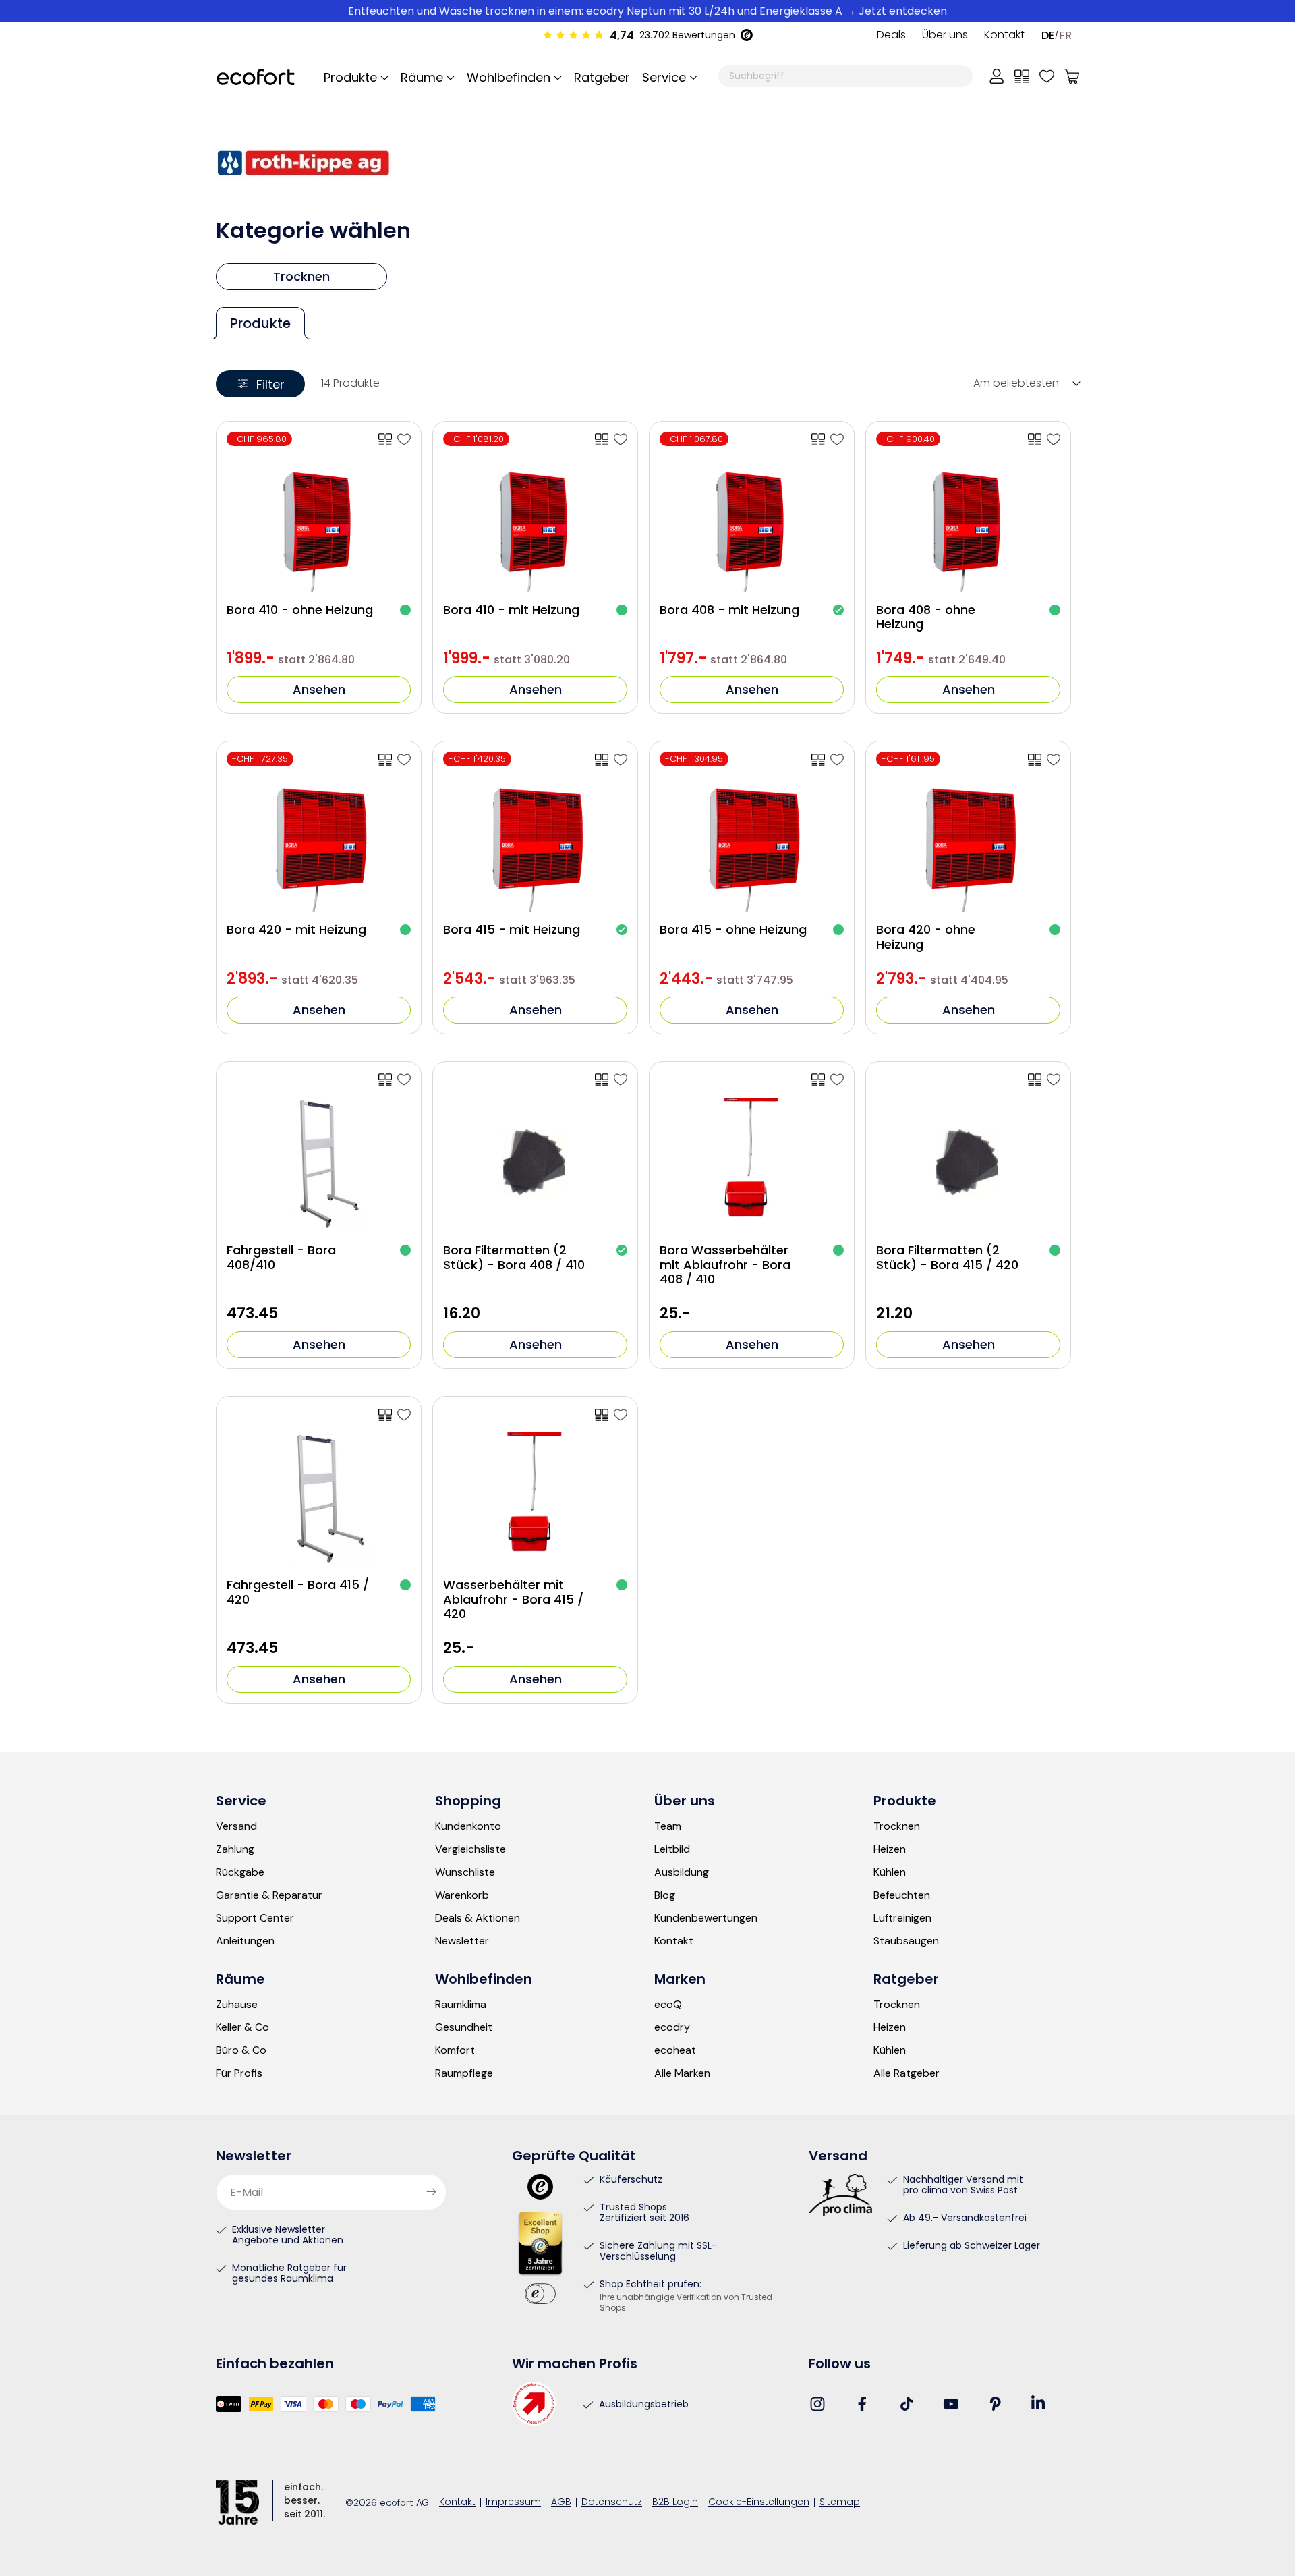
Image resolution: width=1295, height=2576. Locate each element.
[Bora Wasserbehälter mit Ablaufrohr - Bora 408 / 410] (837, 1080)
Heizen (890, 1849)
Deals (891, 36)
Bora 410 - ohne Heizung (300, 610)
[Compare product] (385, 439)
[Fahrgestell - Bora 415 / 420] (404, 1415)
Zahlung (235, 1849)
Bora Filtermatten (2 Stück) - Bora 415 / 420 (947, 1257)
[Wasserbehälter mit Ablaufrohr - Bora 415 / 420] (621, 1415)
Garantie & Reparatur (269, 1895)
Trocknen (897, 1826)
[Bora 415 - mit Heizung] (621, 760)
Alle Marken (682, 2073)
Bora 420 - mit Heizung (296, 930)
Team (668, 1826)
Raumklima (461, 2005)
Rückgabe (240, 1872)
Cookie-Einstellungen (759, 2503)
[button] (668, 77)
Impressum (513, 2503)
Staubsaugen (906, 1941)
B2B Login (675, 2503)
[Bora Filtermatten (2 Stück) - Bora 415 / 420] (1054, 1080)
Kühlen (890, 1872)
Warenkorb (462, 1895)
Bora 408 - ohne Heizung (926, 617)
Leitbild (672, 1849)
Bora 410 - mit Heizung (511, 610)
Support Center (255, 1918)
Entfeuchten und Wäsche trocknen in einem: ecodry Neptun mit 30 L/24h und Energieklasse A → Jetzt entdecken (647, 11)
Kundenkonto (468, 1826)
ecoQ (668, 2005)
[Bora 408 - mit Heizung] (837, 439)
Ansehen (319, 689)
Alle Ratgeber (906, 2073)
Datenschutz (612, 2503)
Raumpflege (464, 2073)
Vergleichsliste (470, 1849)
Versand (236, 1826)
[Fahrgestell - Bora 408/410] (404, 1080)
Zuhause (237, 2005)
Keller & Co (242, 2027)
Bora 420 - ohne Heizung (926, 937)
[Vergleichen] (1022, 76)
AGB (561, 2503)
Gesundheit (464, 2027)
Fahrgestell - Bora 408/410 (281, 1257)
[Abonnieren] (431, 2192)
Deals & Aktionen (478, 1918)
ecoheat (675, 2050)
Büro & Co (241, 2050)
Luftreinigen (902, 1918)
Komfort (455, 2050)
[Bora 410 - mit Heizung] (621, 439)
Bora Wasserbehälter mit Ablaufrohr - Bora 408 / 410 (725, 1265)
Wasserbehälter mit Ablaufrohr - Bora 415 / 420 (513, 1599)
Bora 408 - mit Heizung (729, 610)
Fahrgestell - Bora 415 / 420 (298, 1592)
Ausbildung (682, 1872)
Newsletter (462, 1941)
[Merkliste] (1047, 76)
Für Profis (239, 2073)
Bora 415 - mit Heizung (512, 930)
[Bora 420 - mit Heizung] (404, 760)
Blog (665, 1895)
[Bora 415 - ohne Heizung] (837, 760)
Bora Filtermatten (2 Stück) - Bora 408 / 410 (514, 1257)
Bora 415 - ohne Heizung (733, 930)
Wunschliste (465, 1872)
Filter (270, 384)
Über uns (945, 36)
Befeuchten (902, 1895)
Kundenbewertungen (706, 1918)
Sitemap (840, 2503)
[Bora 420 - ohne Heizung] (1054, 760)
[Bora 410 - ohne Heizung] (404, 439)
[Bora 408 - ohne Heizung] (1054, 439)
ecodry (672, 2027)
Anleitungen (245, 1941)
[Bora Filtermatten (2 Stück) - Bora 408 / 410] (621, 1080)
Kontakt (1004, 36)
